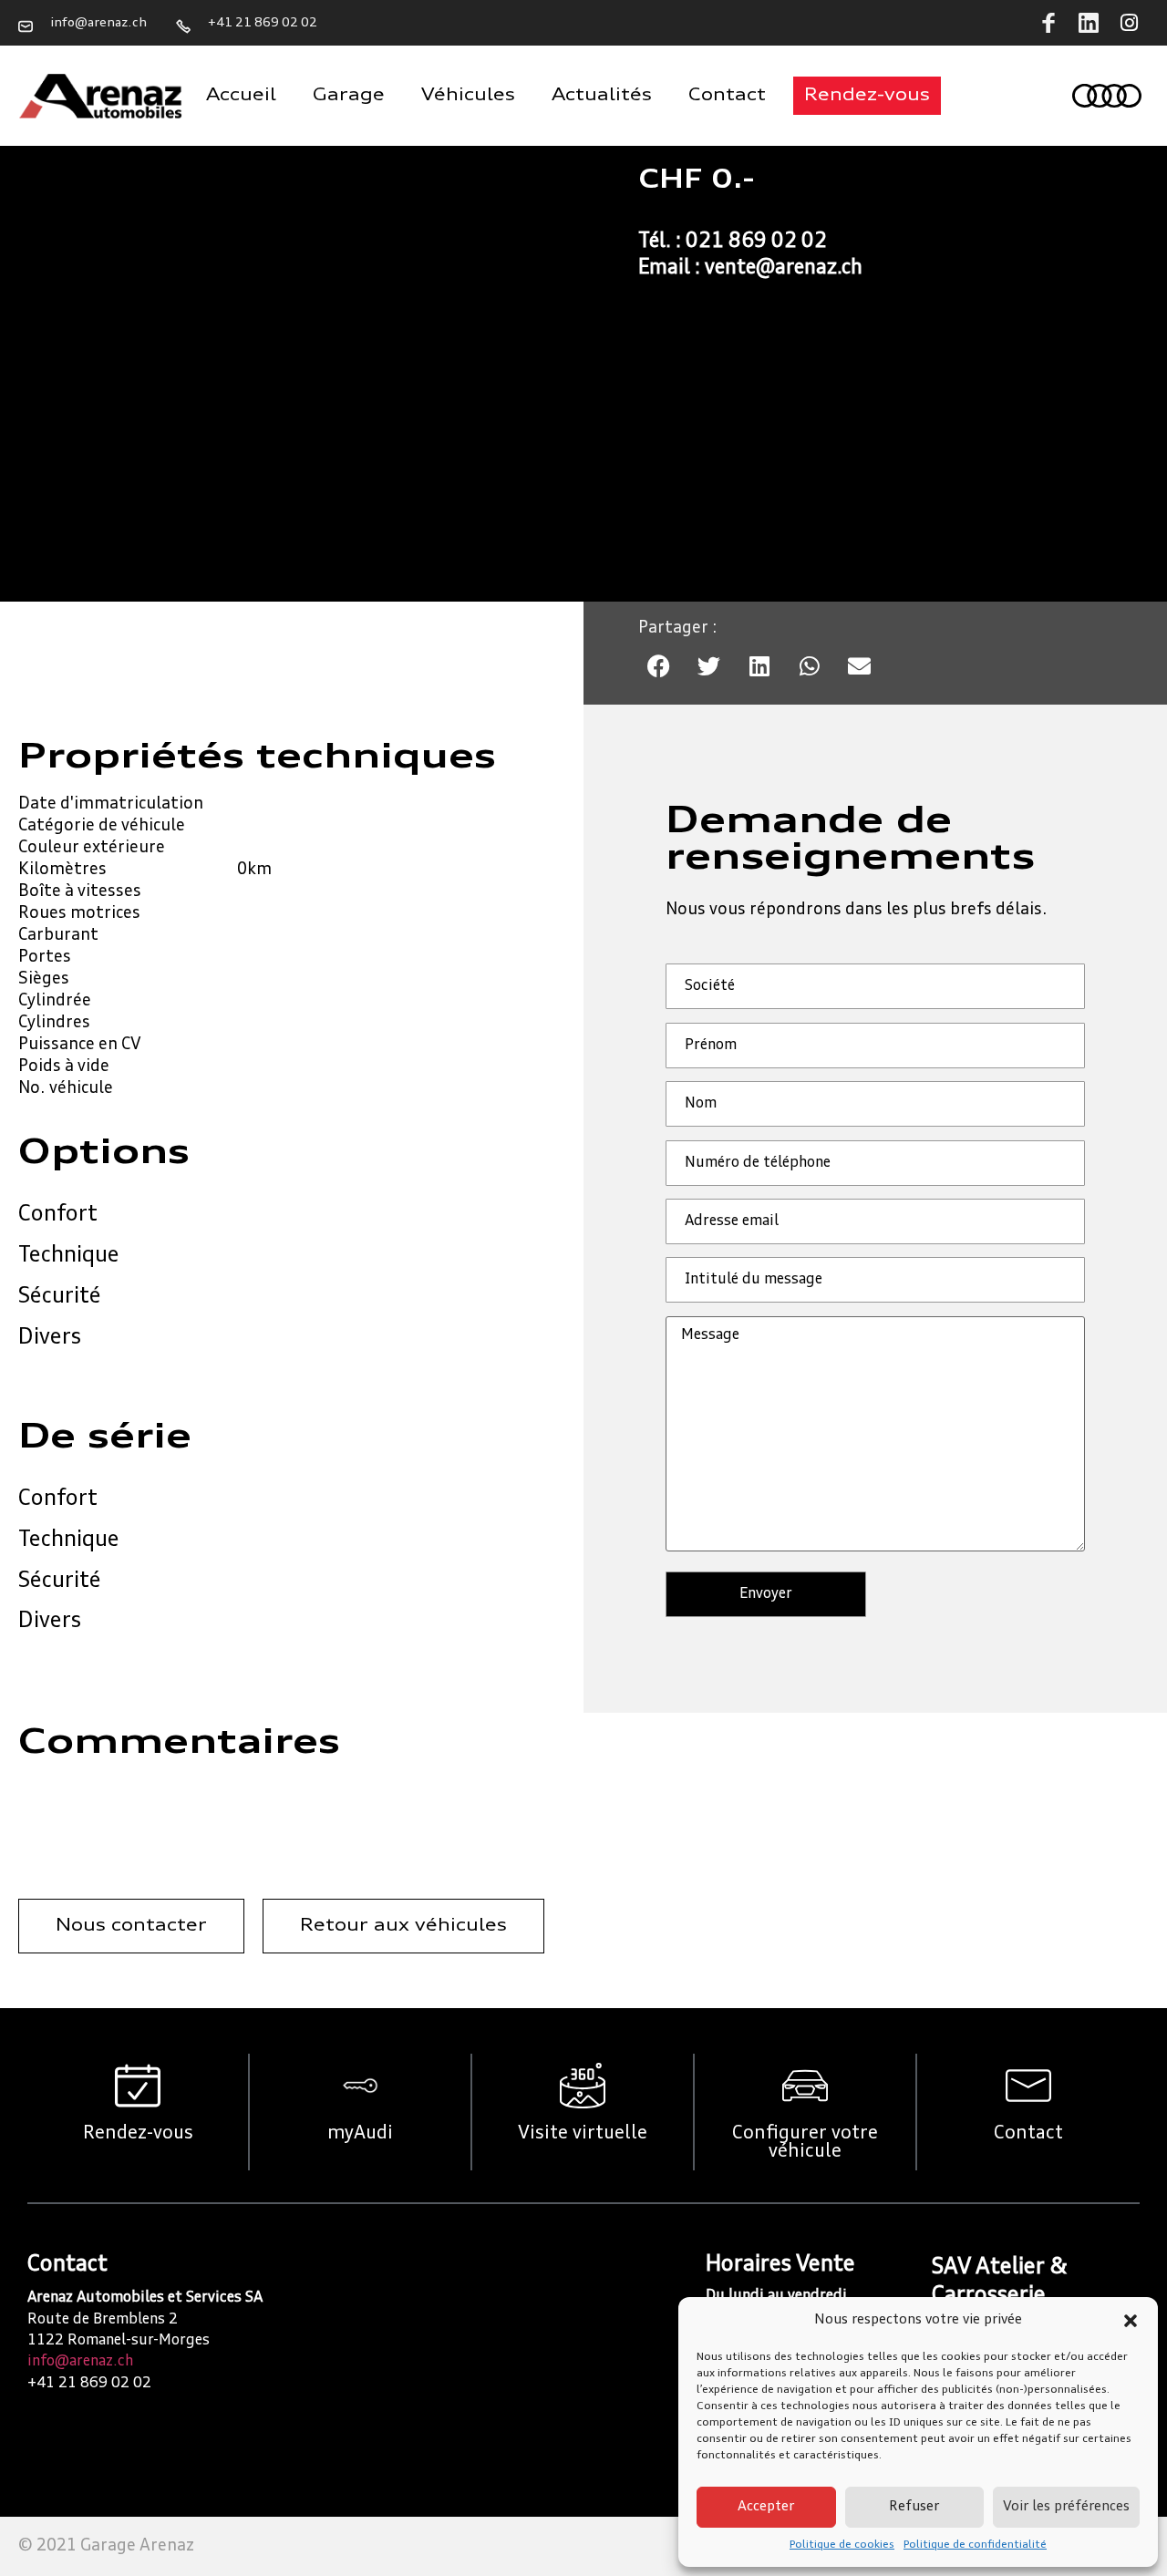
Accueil (241, 96)
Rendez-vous (138, 2134)
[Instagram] (1129, 23)
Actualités (602, 96)
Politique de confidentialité (975, 2545)
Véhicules (468, 96)
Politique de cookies (842, 2545)
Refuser (914, 2507)
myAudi (360, 2134)
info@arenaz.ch (80, 2362)
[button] (1131, 2321)
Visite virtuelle (583, 2134)
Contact (727, 96)
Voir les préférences (1066, 2507)
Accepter (766, 2507)
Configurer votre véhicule (805, 2143)
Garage (349, 96)
